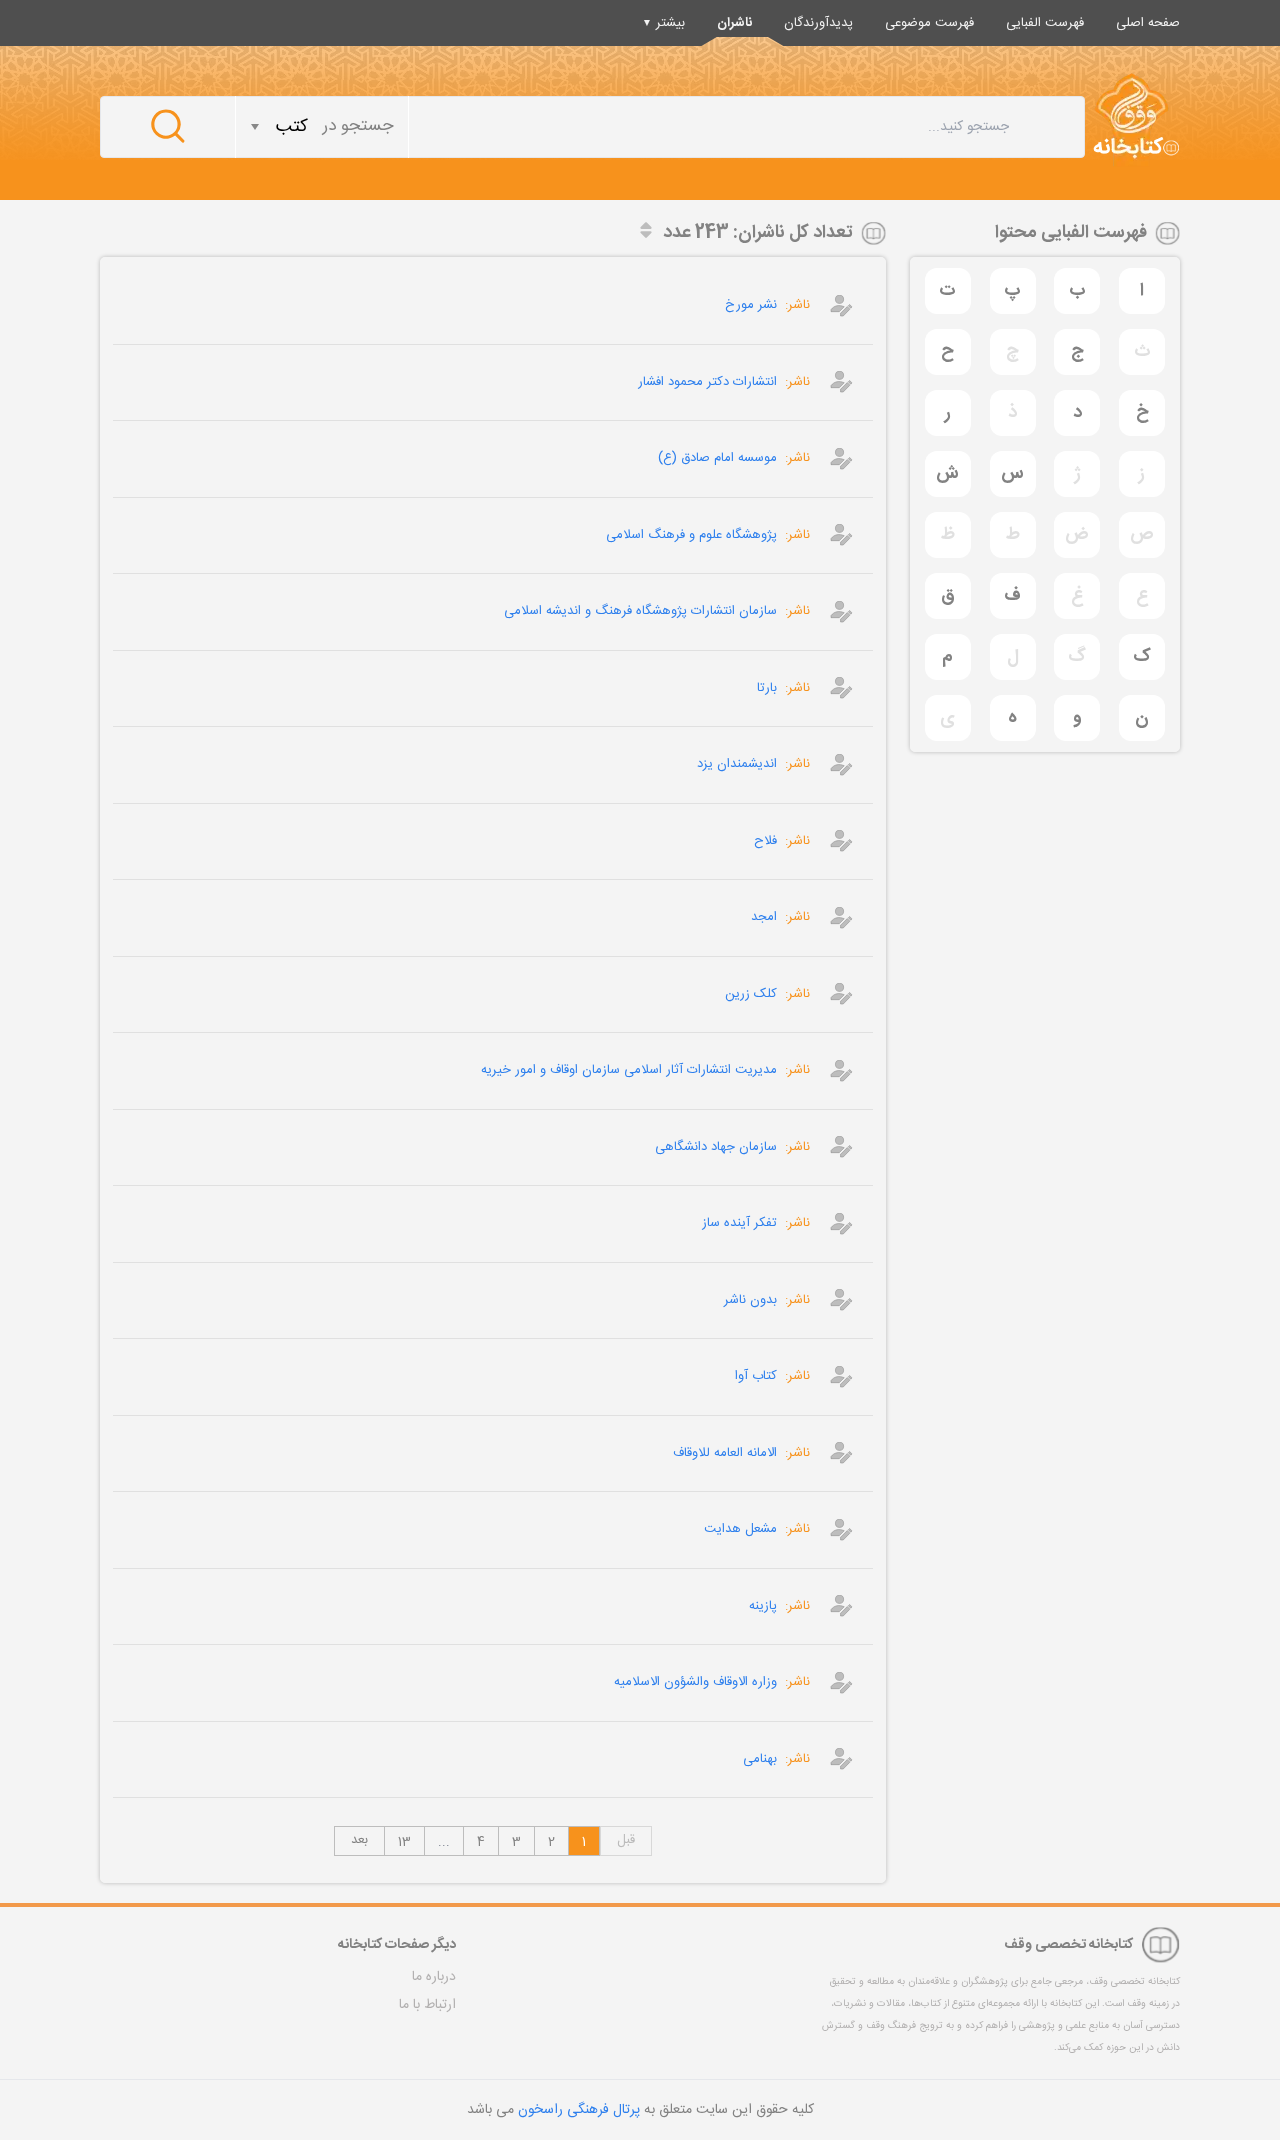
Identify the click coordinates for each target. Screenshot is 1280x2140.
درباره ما (434, 1977)
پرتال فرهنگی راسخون (579, 2110)
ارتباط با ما (427, 2005)
